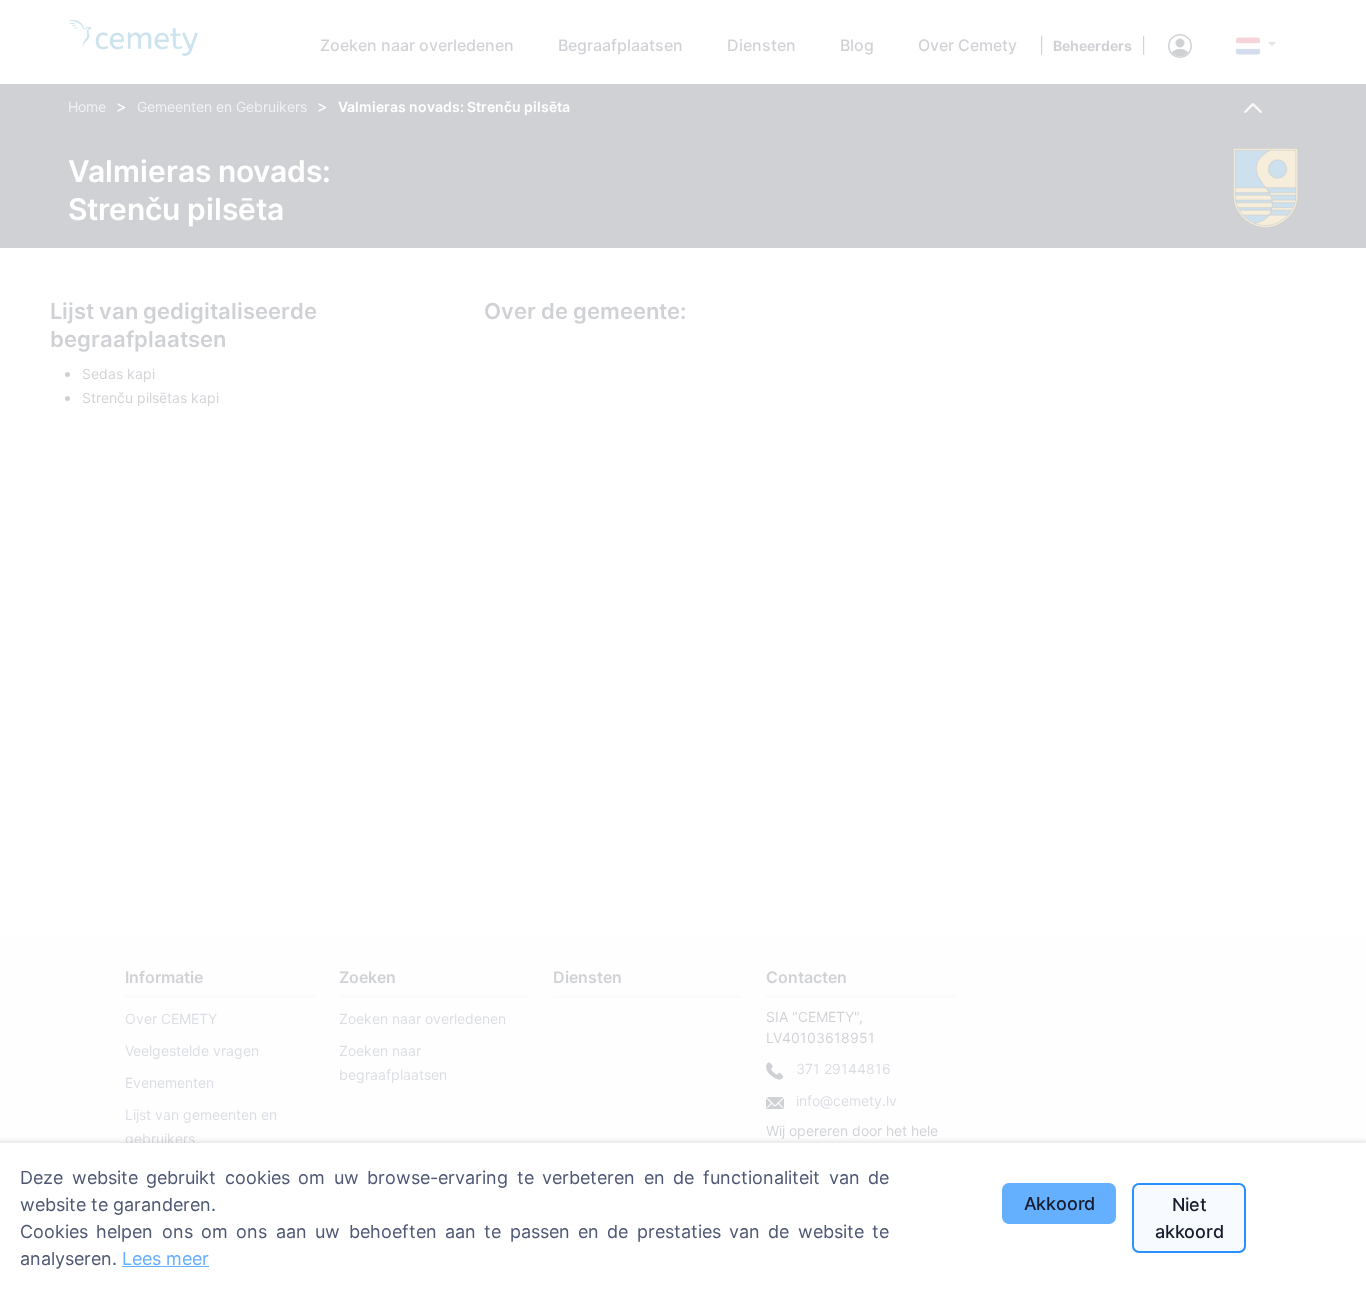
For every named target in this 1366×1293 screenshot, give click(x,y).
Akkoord (1060, 1203)
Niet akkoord (1189, 1218)
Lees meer (165, 1258)
